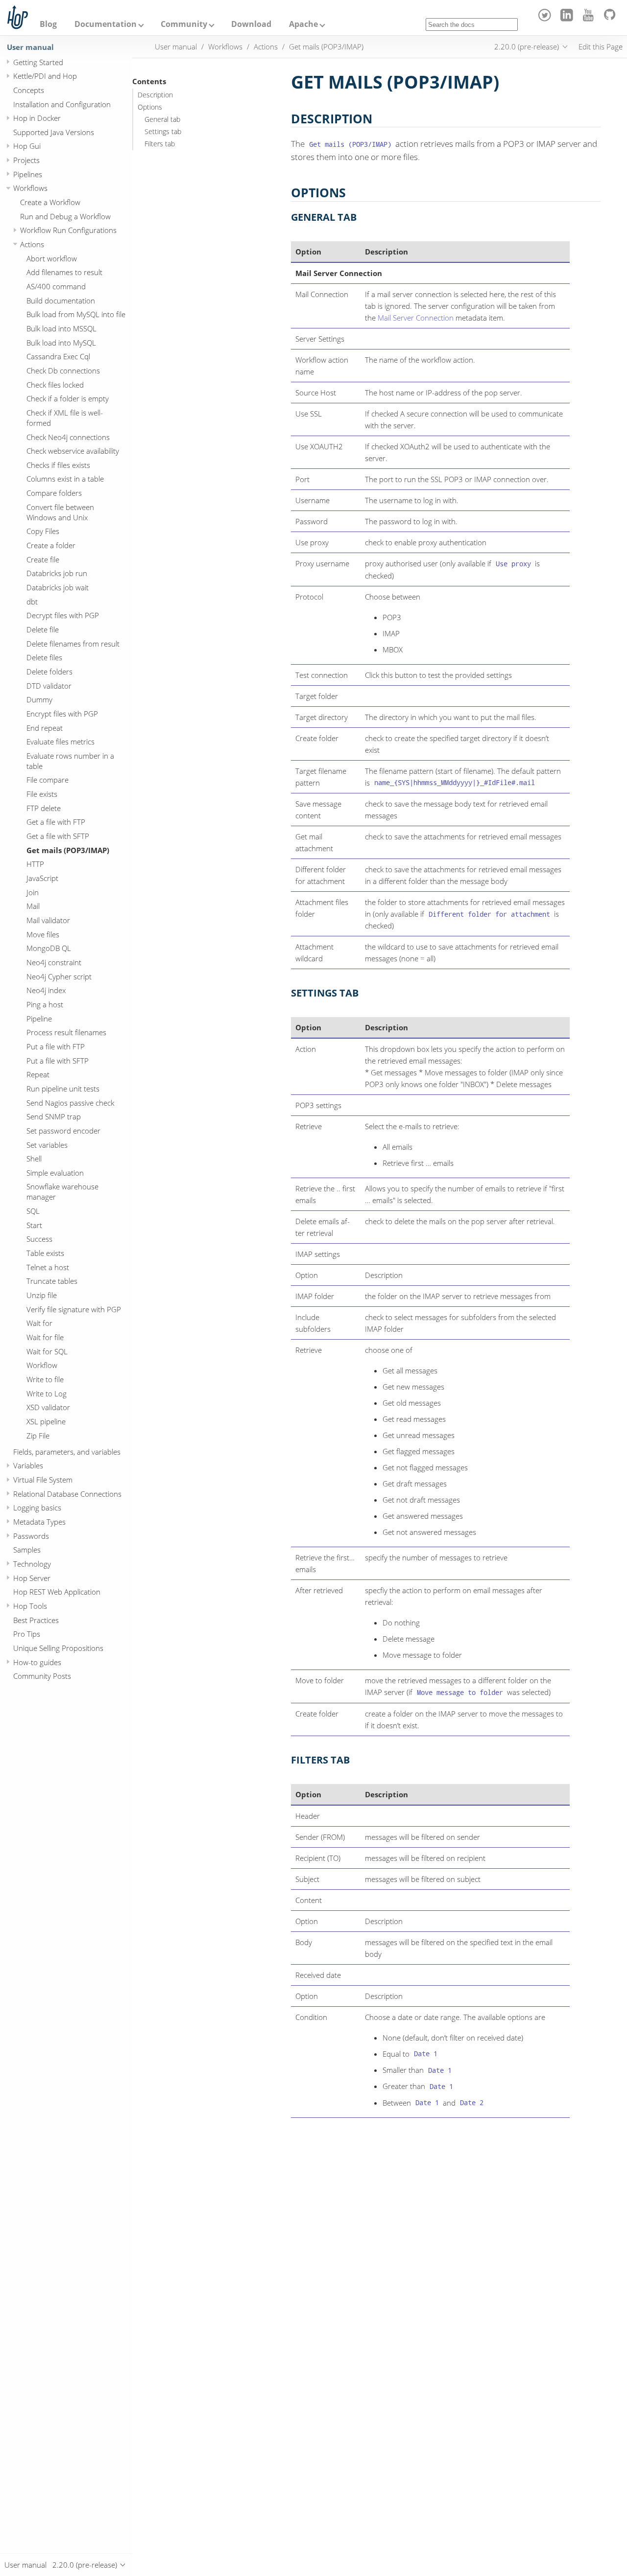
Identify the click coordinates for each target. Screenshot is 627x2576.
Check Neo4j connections (68, 437)
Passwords (31, 1536)
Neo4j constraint (54, 962)
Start (34, 1225)
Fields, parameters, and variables (67, 1452)
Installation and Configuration (62, 104)
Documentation (106, 24)
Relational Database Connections (67, 1494)
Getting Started (38, 62)
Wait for (39, 1323)
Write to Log (47, 1393)
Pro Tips (27, 1634)
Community (184, 24)
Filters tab (160, 144)
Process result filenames (66, 1032)
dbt (32, 602)
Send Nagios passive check (70, 1102)
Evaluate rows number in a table (70, 761)
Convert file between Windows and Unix (60, 512)
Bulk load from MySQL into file (76, 314)
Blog (48, 24)
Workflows (30, 188)
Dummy (39, 699)
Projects (26, 160)
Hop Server (32, 1578)
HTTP (35, 864)
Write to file (45, 1379)
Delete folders (49, 672)
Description (155, 95)
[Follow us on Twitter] (546, 19)
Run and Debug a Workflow (65, 216)
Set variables (47, 1144)
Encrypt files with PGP (62, 714)
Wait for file (45, 1337)
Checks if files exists (58, 465)
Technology (32, 1564)
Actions (32, 244)
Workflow (42, 1365)
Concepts (29, 90)
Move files (43, 934)
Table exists (45, 1253)
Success (39, 1239)
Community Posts (42, 1676)
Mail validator (48, 920)
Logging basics (37, 1508)
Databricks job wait (58, 587)
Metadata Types (39, 1522)
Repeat (38, 1074)
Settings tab (163, 132)
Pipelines (28, 174)
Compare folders (54, 493)
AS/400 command (56, 286)
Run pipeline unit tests (63, 1089)
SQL (33, 1211)
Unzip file (42, 1295)
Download (251, 24)
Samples (27, 1550)
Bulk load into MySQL (61, 343)
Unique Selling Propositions (58, 1648)
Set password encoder (63, 1131)
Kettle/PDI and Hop (45, 76)
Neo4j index (46, 990)
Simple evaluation (55, 1173)
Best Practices (36, 1620)
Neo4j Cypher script (59, 976)
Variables (28, 1465)
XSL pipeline (46, 1421)
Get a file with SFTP (58, 836)
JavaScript (42, 878)
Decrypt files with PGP (63, 615)
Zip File (38, 1435)
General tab (162, 119)
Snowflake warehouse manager (62, 1192)
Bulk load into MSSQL (61, 328)
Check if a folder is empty (68, 398)
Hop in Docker (37, 118)
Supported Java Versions (54, 132)
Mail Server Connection (416, 318)
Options (150, 107)
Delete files (44, 657)
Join (33, 892)
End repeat (45, 727)
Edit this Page (601, 46)
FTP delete (44, 808)
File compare (48, 780)
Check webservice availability (73, 451)
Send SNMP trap (54, 1116)
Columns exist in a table (65, 479)
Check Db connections (63, 371)
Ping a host (45, 1004)
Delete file (43, 629)
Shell (34, 1159)
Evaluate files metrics (60, 742)
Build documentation (61, 301)
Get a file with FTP (56, 822)
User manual (30, 47)
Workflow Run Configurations (68, 230)
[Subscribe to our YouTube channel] (590, 19)
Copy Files (43, 531)
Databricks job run (57, 573)
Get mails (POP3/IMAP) (68, 850)
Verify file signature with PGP (74, 1309)
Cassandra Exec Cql (58, 356)
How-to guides (37, 1662)
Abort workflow (52, 258)
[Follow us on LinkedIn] (568, 19)
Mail (33, 906)
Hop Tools (30, 1606)
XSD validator (48, 1407)
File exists (42, 794)
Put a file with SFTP (58, 1060)
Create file (43, 559)
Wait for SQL (47, 1351)
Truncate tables (52, 1281)
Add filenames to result (64, 272)
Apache (303, 24)
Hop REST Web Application (57, 1592)
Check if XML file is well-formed (65, 418)
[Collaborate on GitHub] (612, 19)
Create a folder (51, 545)
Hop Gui (27, 146)
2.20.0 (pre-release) (527, 46)
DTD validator (49, 686)
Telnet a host (48, 1267)
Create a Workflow (50, 202)
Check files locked (55, 385)
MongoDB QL (49, 948)
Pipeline (39, 1019)
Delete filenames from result (73, 644)
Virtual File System (43, 1480)
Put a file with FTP (56, 1046)
